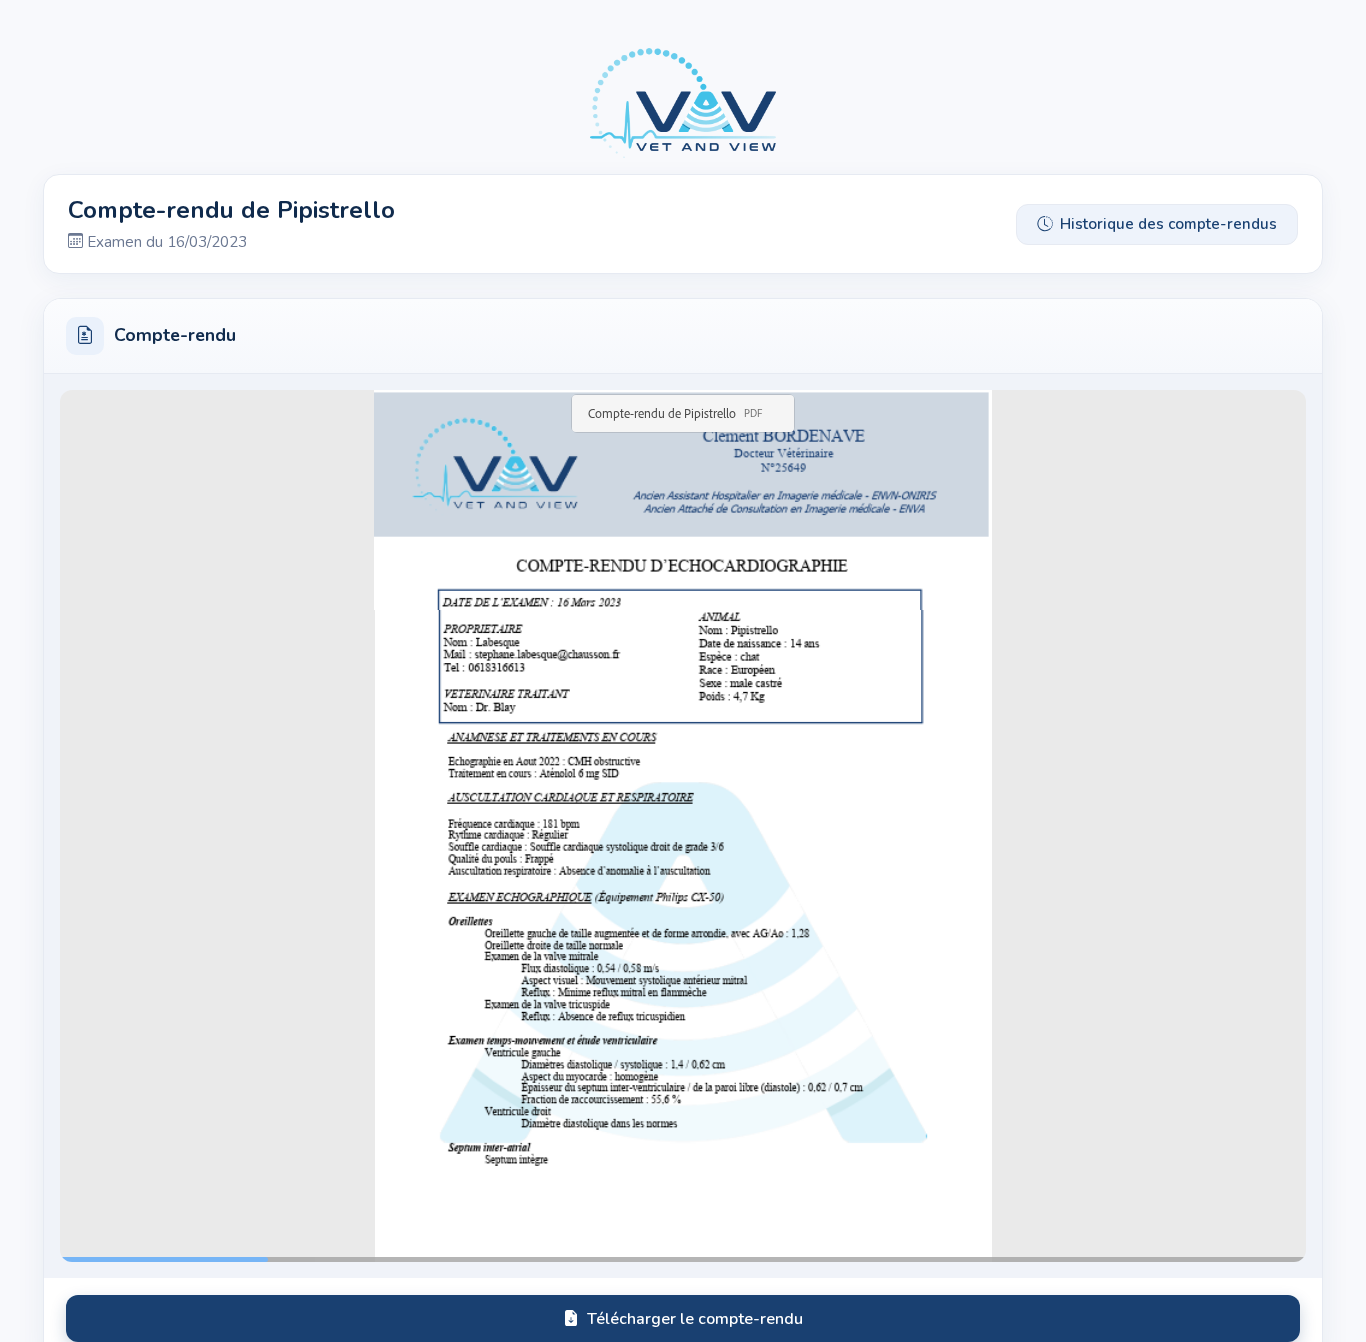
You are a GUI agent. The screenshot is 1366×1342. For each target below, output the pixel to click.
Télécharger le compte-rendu (695, 1319)
